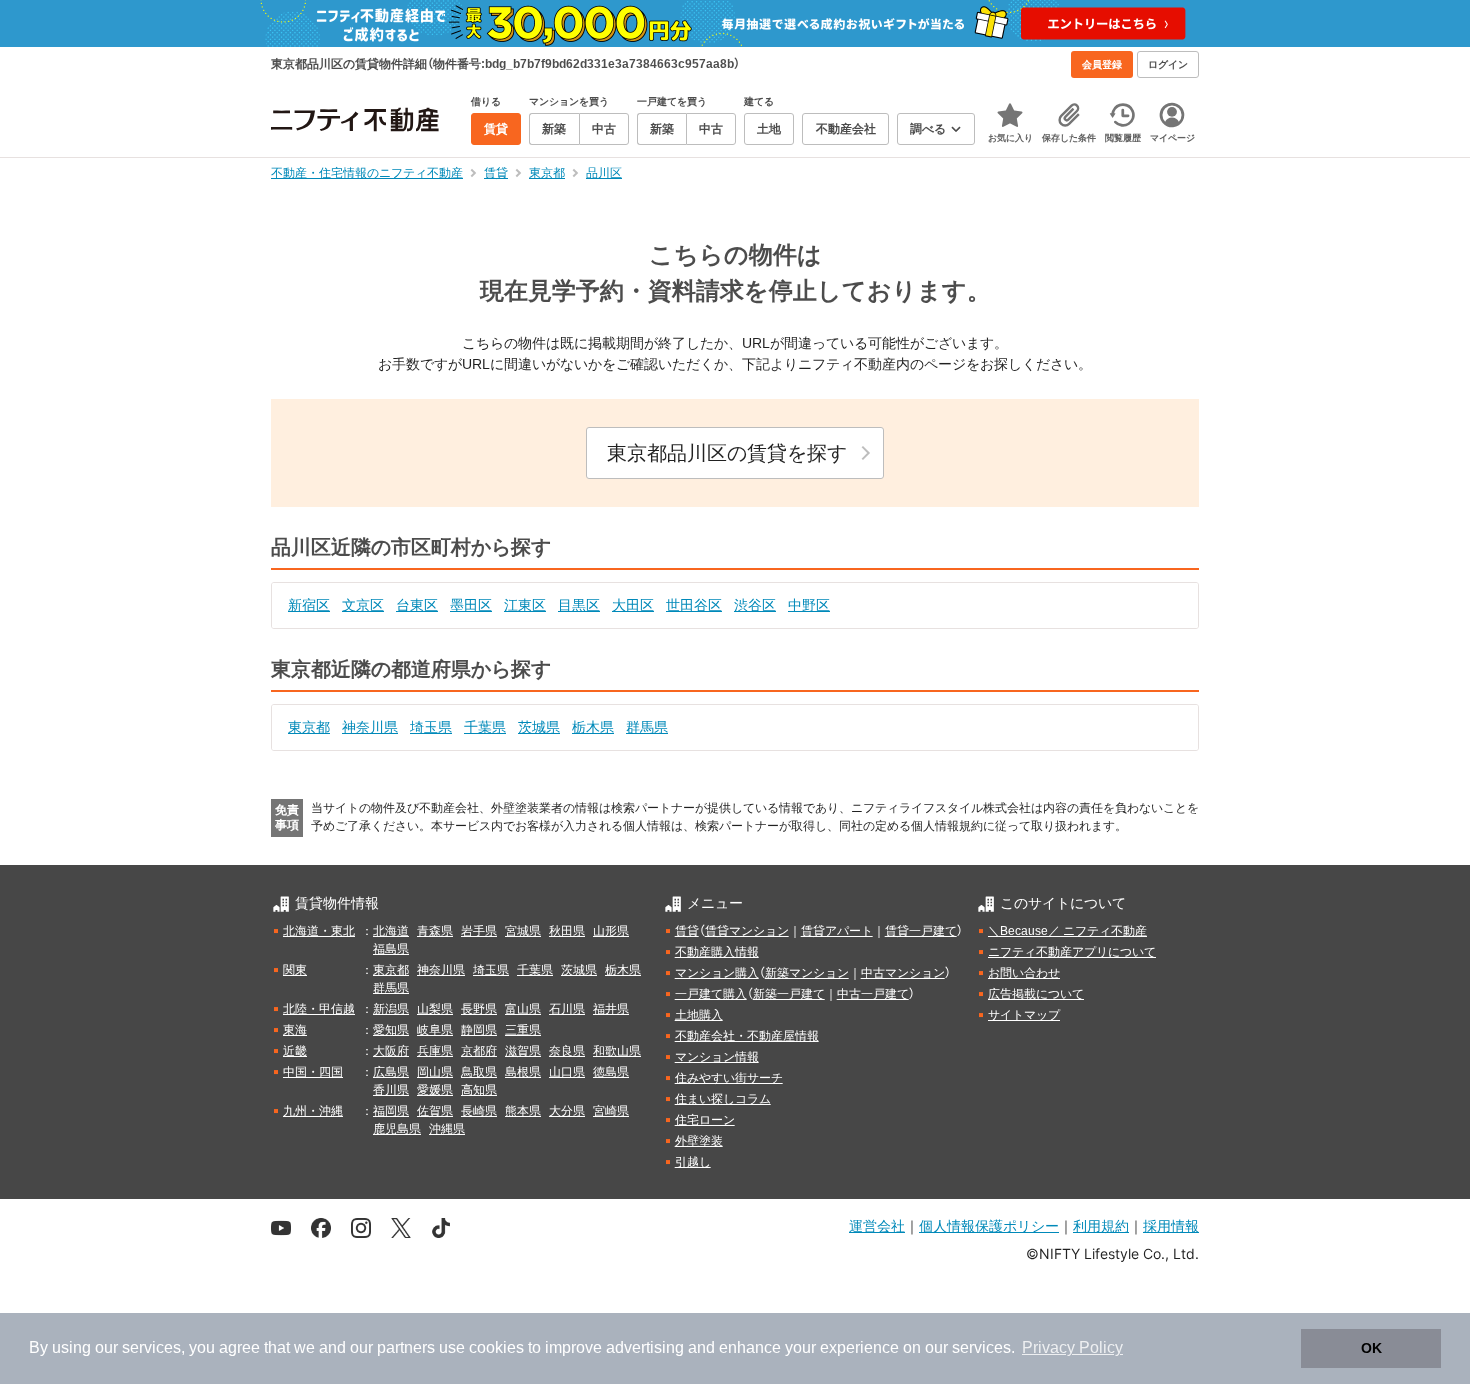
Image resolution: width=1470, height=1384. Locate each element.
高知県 (479, 1090)
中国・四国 (313, 1072)
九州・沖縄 (313, 1111)
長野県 (479, 1009)
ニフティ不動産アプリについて (1072, 952)
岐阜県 (435, 1030)
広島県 (391, 1072)
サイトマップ (1024, 1015)
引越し (693, 1162)
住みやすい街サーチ (729, 1078)
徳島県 (611, 1072)
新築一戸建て (789, 994)
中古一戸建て (873, 994)
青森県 (435, 931)
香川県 (391, 1090)
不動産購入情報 (717, 952)
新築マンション (807, 973)
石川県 (567, 1009)
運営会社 (877, 1225)
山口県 (567, 1072)
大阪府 (391, 1051)
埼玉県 (431, 727)
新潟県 (391, 1009)
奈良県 (567, 1051)
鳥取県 (479, 1072)
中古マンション (903, 973)
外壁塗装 (699, 1141)
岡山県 (435, 1072)
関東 (295, 970)
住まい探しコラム (723, 1099)
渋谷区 (755, 605)
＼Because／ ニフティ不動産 (1067, 931)
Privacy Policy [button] (1072, 1347)
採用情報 (1171, 1225)
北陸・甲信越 (319, 1009)
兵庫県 (435, 1051)
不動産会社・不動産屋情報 (747, 1036)
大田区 (633, 605)
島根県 (523, 1072)
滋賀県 (523, 1051)
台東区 (417, 605)
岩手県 (479, 931)
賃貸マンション (747, 931)
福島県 (391, 949)
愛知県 (391, 1030)
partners (406, 1347)
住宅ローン (705, 1120)
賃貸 (687, 931)
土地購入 (699, 1015)
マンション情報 (717, 1057)
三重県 (523, 1030)
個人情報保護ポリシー (989, 1225)
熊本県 (523, 1111)
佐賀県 (435, 1111)
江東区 (525, 605)
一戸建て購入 (711, 994)
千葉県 (485, 727)
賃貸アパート (837, 931)
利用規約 (1101, 1225)
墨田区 (471, 605)
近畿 (295, 1051)
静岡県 (479, 1030)
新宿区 (309, 605)
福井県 (611, 1009)
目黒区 (579, 605)
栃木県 (593, 727)
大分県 (567, 1111)
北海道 (391, 931)
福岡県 (391, 1111)
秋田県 (567, 931)
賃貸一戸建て (921, 931)
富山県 (523, 1009)
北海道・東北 (319, 931)
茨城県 (539, 727)
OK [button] (1371, 1348)
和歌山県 (617, 1051)
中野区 (809, 605)
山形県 (611, 931)
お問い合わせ (1024, 973)
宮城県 (523, 931)
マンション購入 (717, 973)
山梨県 (435, 1009)
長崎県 (479, 1111)
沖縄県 (447, 1129)
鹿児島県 (397, 1129)
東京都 (309, 727)
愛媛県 (435, 1090)
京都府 (479, 1051)
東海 (295, 1030)
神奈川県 (370, 727)
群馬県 (647, 727)
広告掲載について (1036, 994)
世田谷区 (694, 605)
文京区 (363, 605)
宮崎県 (611, 1111)
